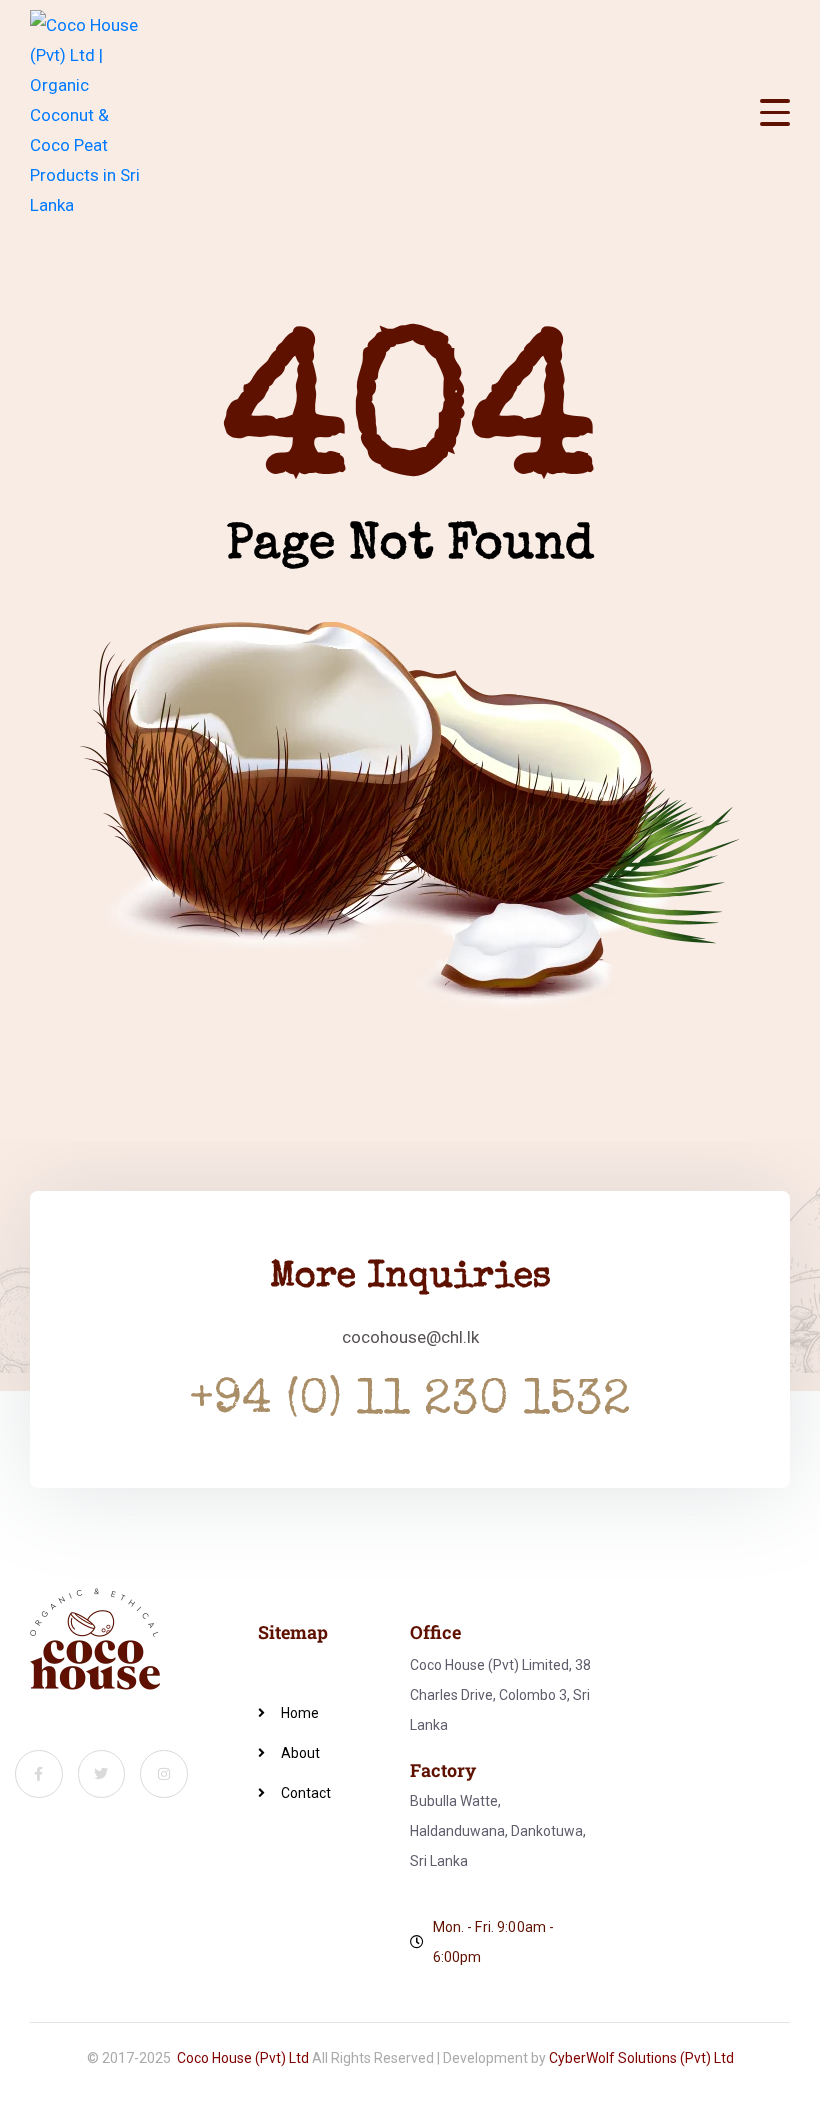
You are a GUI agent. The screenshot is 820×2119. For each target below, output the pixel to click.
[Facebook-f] (39, 1774)
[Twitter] (102, 1774)
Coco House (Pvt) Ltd (243, 2058)
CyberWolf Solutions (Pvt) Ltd (641, 2058)
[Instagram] (164, 1774)
